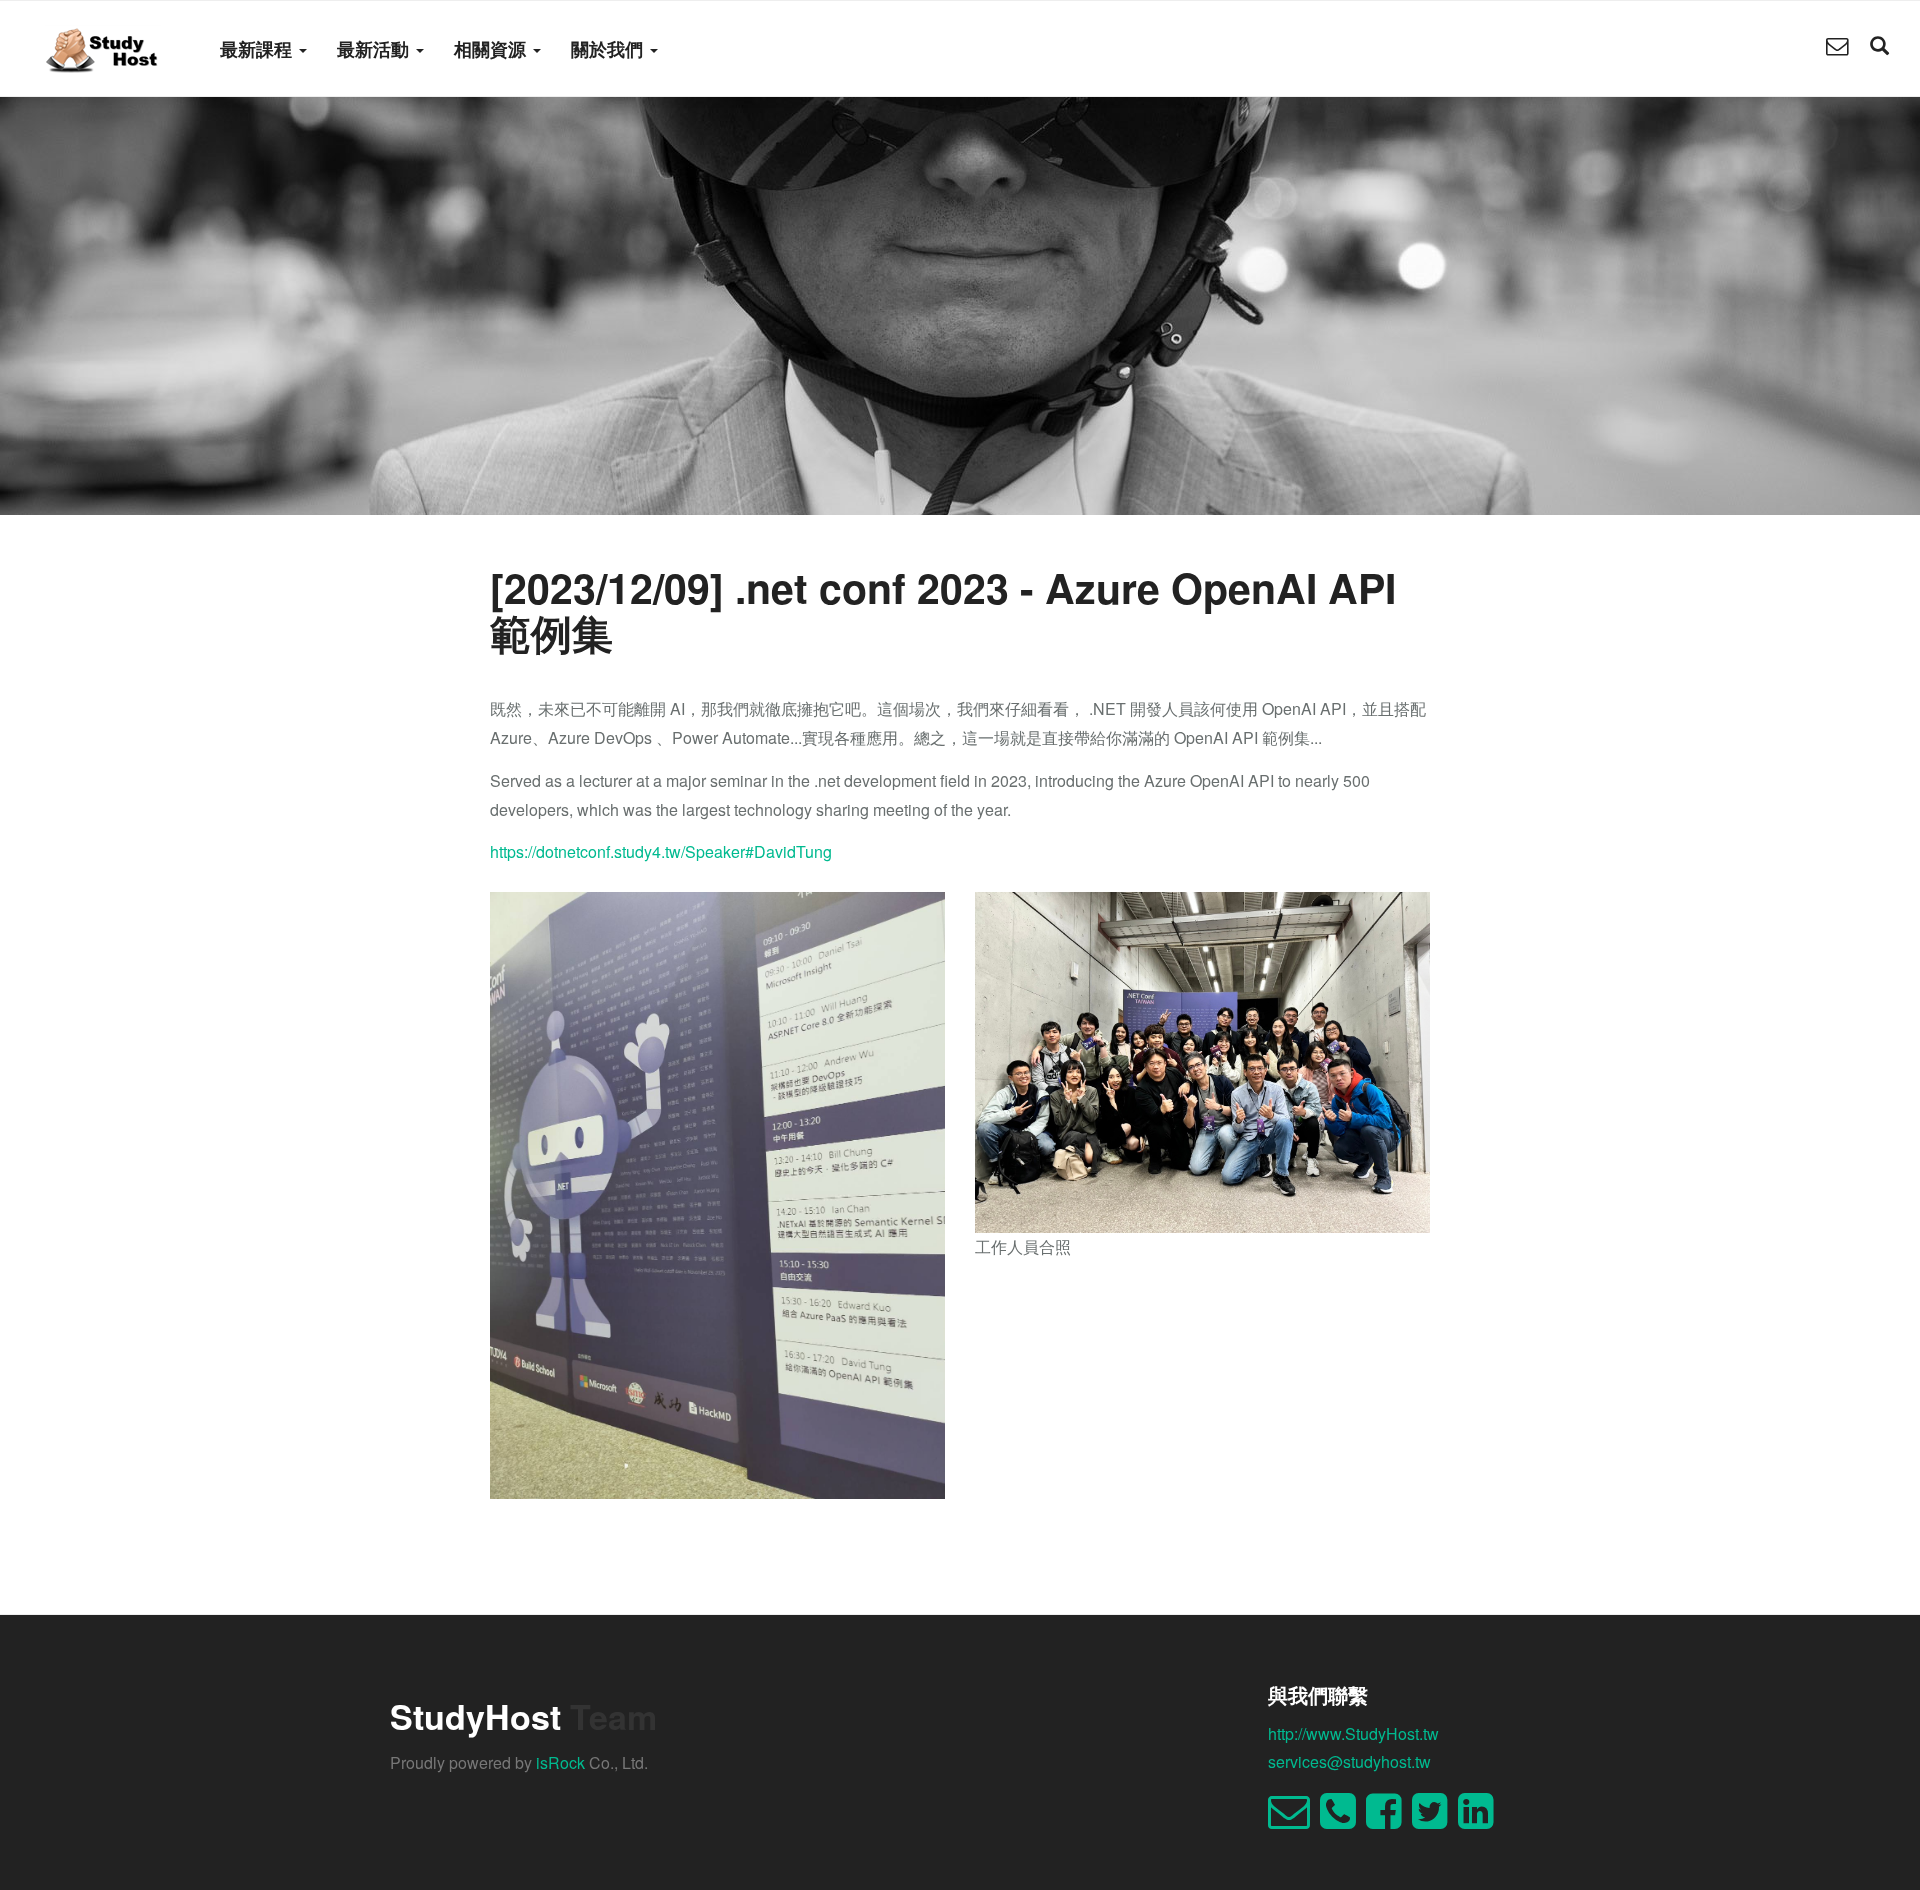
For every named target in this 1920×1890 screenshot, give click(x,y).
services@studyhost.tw (1349, 1761)
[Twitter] (1435, 1819)
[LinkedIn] (1481, 1819)
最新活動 (375, 48)
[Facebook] (1389, 1819)
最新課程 (258, 48)
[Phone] (1343, 1819)
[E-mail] (1294, 1819)
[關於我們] (1837, 47)
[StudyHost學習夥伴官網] (102, 47)
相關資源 (492, 48)
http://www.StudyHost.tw (1353, 1733)
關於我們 (609, 48)
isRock (560, 1762)
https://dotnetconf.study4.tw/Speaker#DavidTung (661, 851)
